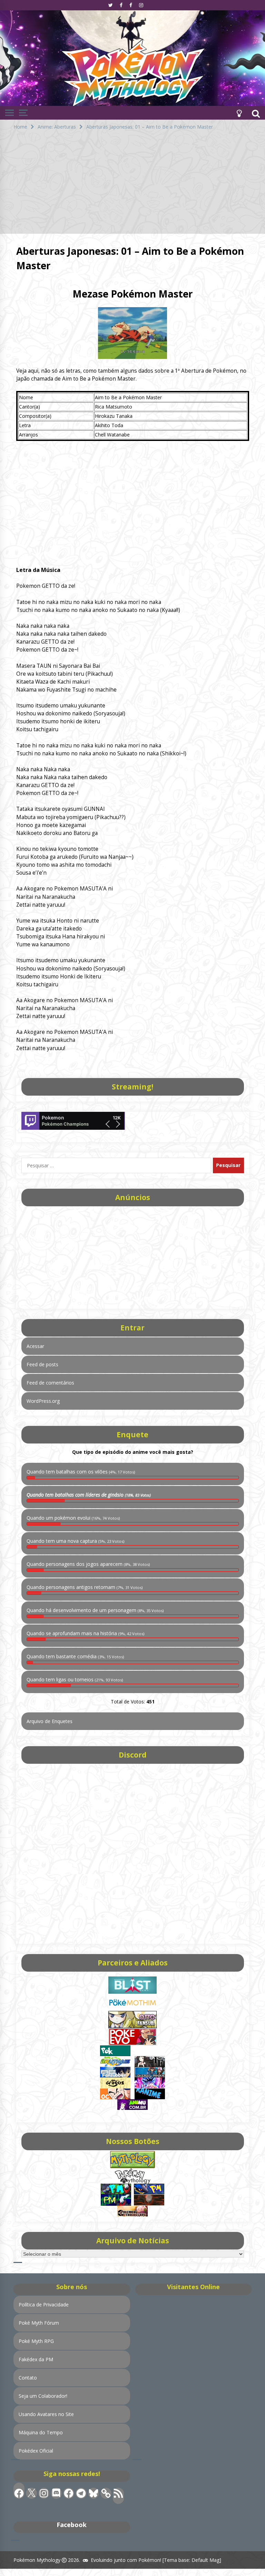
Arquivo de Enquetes (50, 1721)
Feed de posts (42, 1364)
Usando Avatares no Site (46, 2414)
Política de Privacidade (44, 2305)
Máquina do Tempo (41, 2432)
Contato (28, 2378)
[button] (239, 113)
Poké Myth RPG (36, 2341)
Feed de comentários (50, 1383)
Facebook (72, 2525)
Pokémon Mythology (37, 2560)
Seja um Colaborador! (43, 2396)
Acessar (35, 1346)
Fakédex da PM (36, 2359)
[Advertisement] (132, 185)
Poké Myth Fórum (39, 2323)
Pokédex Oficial (36, 2451)
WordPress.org (43, 1401)
